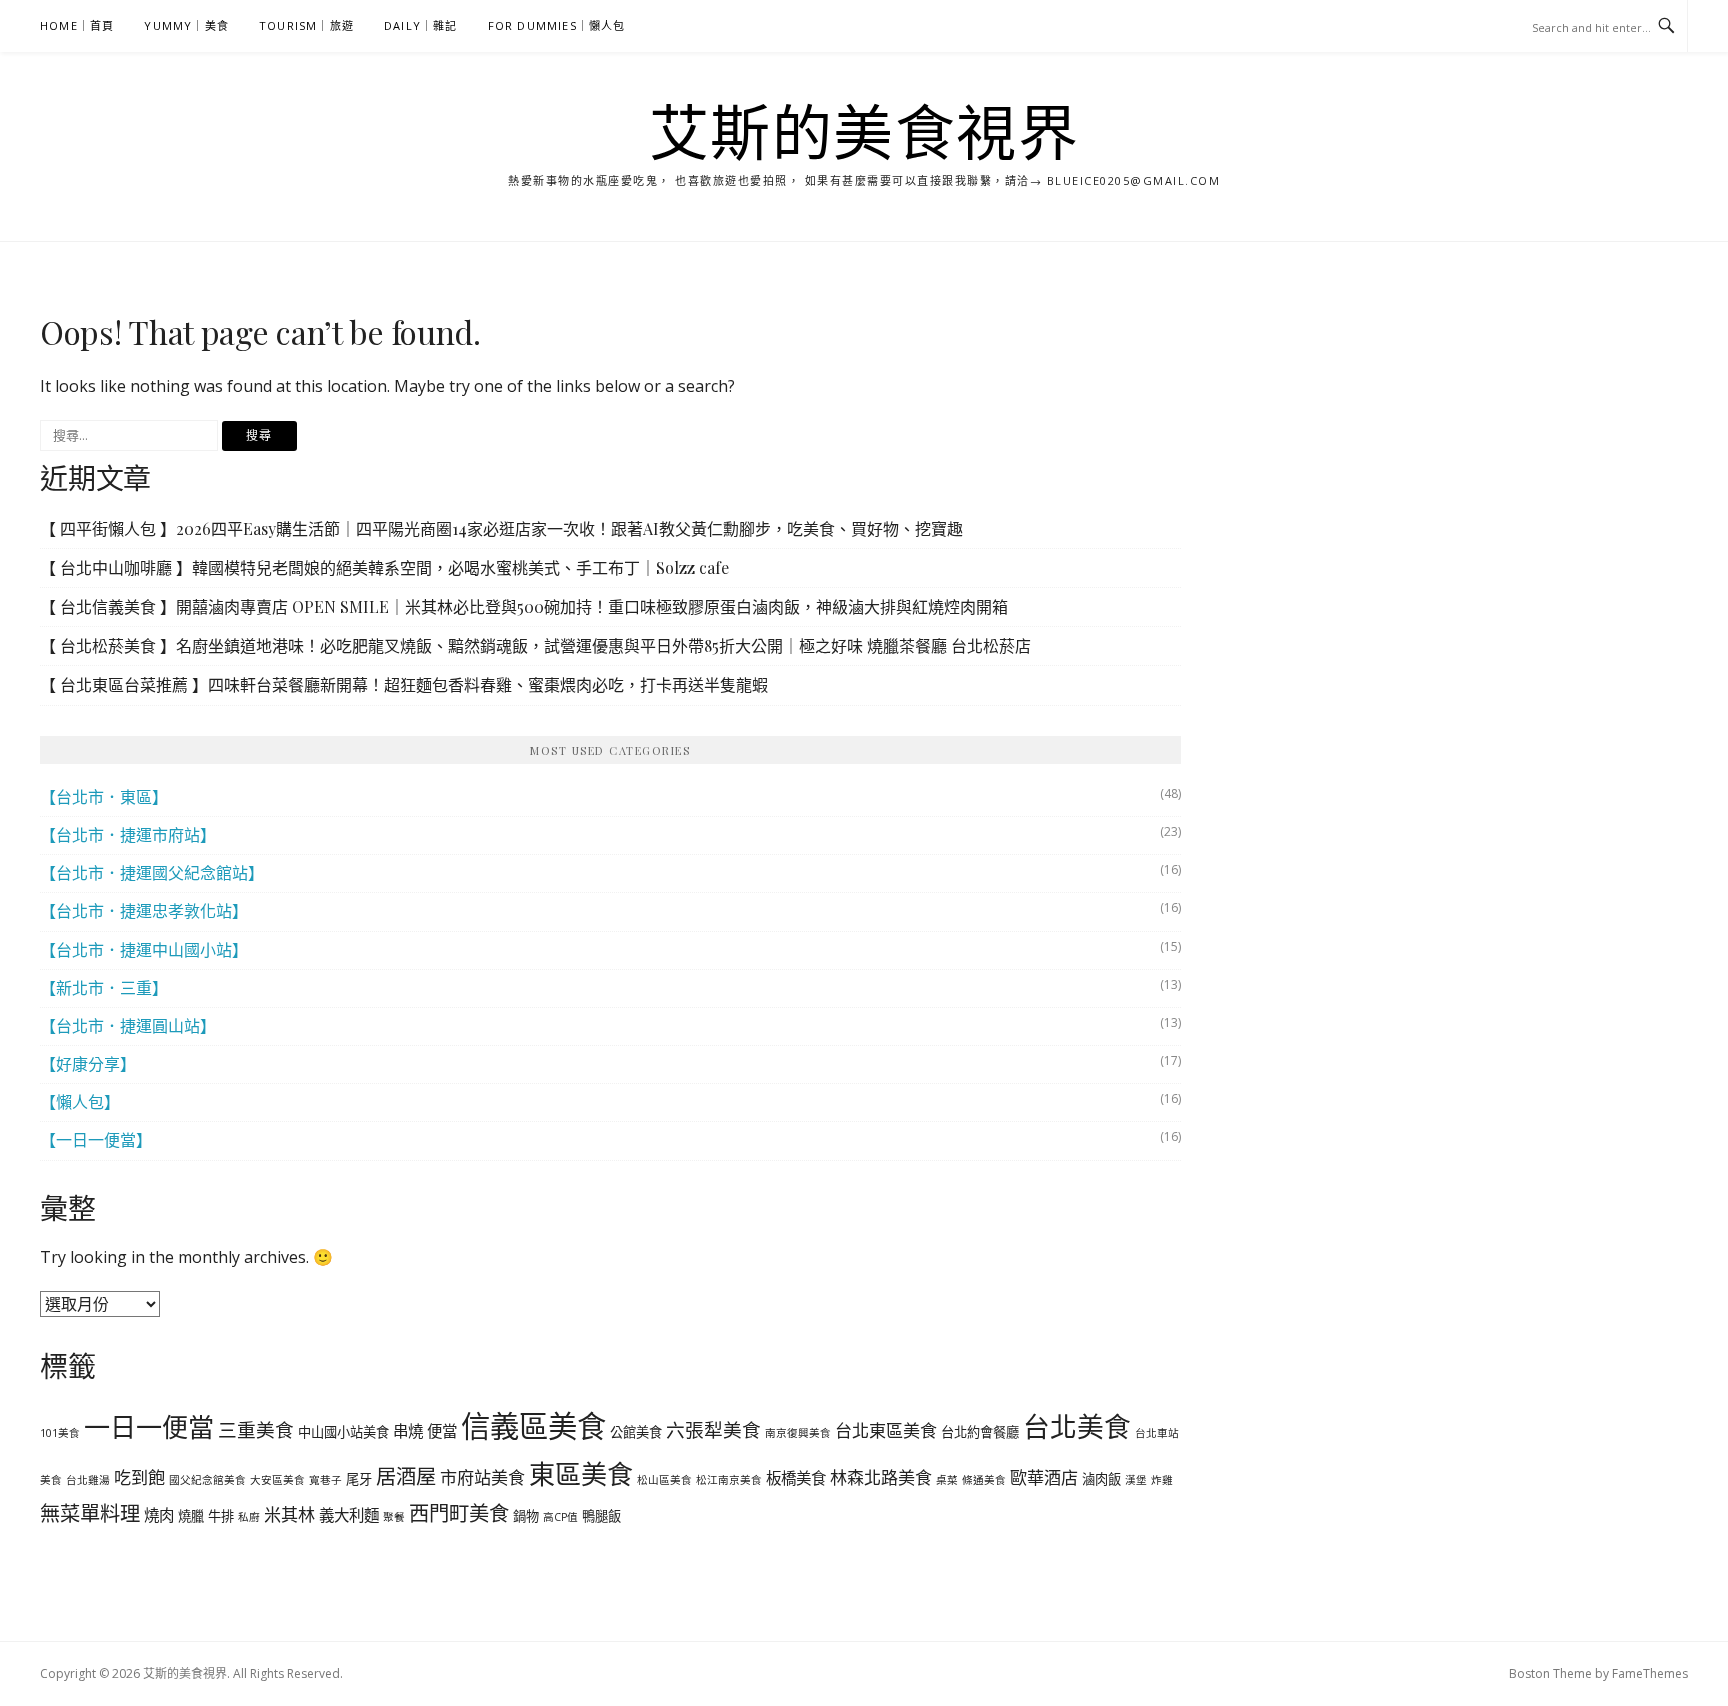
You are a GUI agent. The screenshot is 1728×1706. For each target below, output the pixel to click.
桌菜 (947, 1480)
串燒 (408, 1431)
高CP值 (560, 1517)
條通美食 (984, 1480)
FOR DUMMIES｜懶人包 (557, 25)
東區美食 (581, 1474)
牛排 (221, 1516)
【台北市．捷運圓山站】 (128, 1026)
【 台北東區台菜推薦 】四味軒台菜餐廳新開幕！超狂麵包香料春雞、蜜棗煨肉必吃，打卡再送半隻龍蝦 (404, 684)
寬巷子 (325, 1480)
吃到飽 (139, 1477)
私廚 (249, 1517)
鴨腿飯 (601, 1516)
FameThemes (1650, 1673)
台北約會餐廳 (980, 1432)
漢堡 (1136, 1480)
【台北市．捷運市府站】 (128, 835)
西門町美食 (459, 1513)
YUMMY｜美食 (186, 25)
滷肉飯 (1101, 1479)
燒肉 (159, 1515)
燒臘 (191, 1516)
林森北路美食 (881, 1477)
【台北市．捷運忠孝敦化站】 (144, 911)
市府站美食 (482, 1477)
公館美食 (636, 1432)
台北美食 (1077, 1426)
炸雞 (1162, 1480)
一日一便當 (149, 1427)
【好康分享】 (88, 1064)
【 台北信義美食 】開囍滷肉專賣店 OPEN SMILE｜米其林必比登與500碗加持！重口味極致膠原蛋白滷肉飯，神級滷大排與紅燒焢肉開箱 (524, 606)
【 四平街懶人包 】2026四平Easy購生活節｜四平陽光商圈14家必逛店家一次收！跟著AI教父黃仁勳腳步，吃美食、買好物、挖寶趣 (501, 528)
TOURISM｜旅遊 (306, 25)
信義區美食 (533, 1426)
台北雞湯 (88, 1480)
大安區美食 (277, 1480)
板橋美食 (796, 1478)
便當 (442, 1431)
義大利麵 (349, 1515)
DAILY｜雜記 (421, 25)
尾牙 (359, 1479)
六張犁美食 (713, 1429)
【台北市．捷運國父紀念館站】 (152, 873)
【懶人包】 (80, 1102)
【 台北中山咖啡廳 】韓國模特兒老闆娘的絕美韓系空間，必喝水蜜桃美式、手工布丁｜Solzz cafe (384, 567)
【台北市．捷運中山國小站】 (144, 950)
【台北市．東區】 (104, 797)
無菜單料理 (90, 1513)
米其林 (289, 1514)
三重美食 (256, 1429)
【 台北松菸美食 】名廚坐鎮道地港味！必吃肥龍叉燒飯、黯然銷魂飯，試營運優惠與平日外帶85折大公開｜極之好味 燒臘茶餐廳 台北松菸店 (535, 645)
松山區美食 (664, 1480)
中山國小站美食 (343, 1432)
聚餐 (394, 1517)
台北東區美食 (886, 1430)
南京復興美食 (798, 1433)
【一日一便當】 (96, 1140)
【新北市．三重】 (104, 988)
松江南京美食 (729, 1480)
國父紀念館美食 (207, 1480)
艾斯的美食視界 (864, 132)
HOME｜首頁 (77, 25)
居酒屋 (406, 1476)
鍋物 (526, 1516)
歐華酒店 (1044, 1477)
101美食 (60, 1433)
